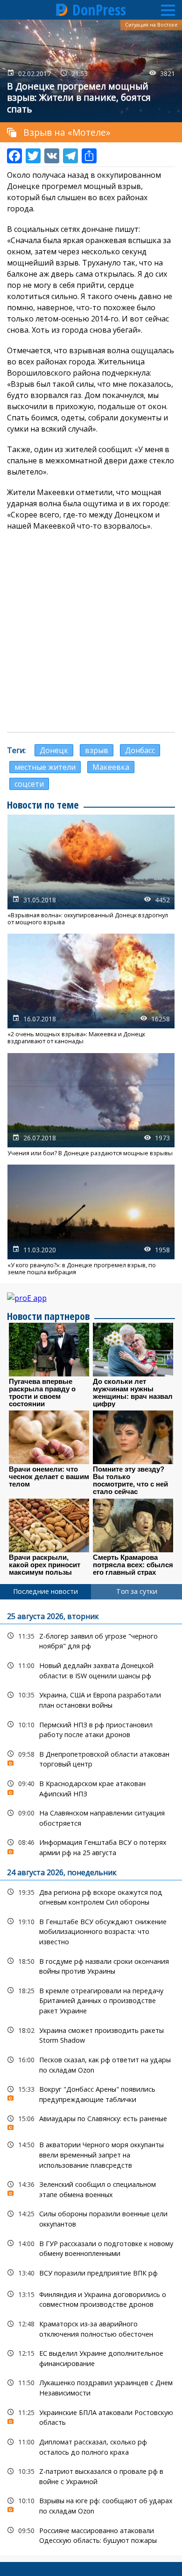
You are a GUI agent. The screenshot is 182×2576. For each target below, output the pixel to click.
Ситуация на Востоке (151, 25)
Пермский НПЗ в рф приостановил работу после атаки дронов (91, 1729)
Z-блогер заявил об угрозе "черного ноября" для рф (91, 1640)
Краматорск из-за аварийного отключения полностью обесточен (91, 2328)
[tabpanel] (91, 2077)
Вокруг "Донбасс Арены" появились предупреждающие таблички (91, 2093)
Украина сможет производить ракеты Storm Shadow (91, 2034)
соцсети (29, 784)
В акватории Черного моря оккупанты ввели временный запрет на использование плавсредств (91, 2154)
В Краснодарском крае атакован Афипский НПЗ (91, 1787)
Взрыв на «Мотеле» (67, 132)
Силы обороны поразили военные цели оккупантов (91, 2218)
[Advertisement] (91, 632)
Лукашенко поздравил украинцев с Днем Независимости (91, 2387)
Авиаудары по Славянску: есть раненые (91, 2121)
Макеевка (111, 767)
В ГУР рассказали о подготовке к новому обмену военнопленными (91, 2248)
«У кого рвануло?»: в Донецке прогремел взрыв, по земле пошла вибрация (91, 1220)
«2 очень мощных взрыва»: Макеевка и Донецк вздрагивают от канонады (91, 989)
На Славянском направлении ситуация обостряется (91, 1817)
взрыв (97, 750)
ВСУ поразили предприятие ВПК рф (91, 2273)
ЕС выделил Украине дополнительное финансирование (91, 2357)
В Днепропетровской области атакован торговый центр (91, 1758)
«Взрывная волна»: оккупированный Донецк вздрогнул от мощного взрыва (91, 870)
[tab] (45, 1592)
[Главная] (62, 10)
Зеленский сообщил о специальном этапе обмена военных (91, 2188)
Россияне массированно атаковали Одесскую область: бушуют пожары (91, 2534)
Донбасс (140, 750)
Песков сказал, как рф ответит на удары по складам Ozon (91, 2064)
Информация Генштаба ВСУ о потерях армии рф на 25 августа (91, 1846)
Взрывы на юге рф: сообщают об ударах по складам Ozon (91, 2505)
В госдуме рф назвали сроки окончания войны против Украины (91, 1965)
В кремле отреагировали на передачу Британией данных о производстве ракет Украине (91, 2000)
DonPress (99, 10)
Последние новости (45, 1591)
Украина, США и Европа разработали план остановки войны (91, 1699)
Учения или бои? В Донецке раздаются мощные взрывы (91, 1105)
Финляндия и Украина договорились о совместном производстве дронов (91, 2298)
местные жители (45, 767)
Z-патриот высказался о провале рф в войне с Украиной (91, 2475)
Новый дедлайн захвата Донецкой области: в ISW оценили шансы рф (91, 1669)
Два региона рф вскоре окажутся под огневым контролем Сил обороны (91, 1896)
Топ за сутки (137, 1591)
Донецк (54, 750)
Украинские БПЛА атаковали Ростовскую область (91, 2416)
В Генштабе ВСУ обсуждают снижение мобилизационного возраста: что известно (91, 1931)
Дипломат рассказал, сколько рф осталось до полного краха (91, 2446)
